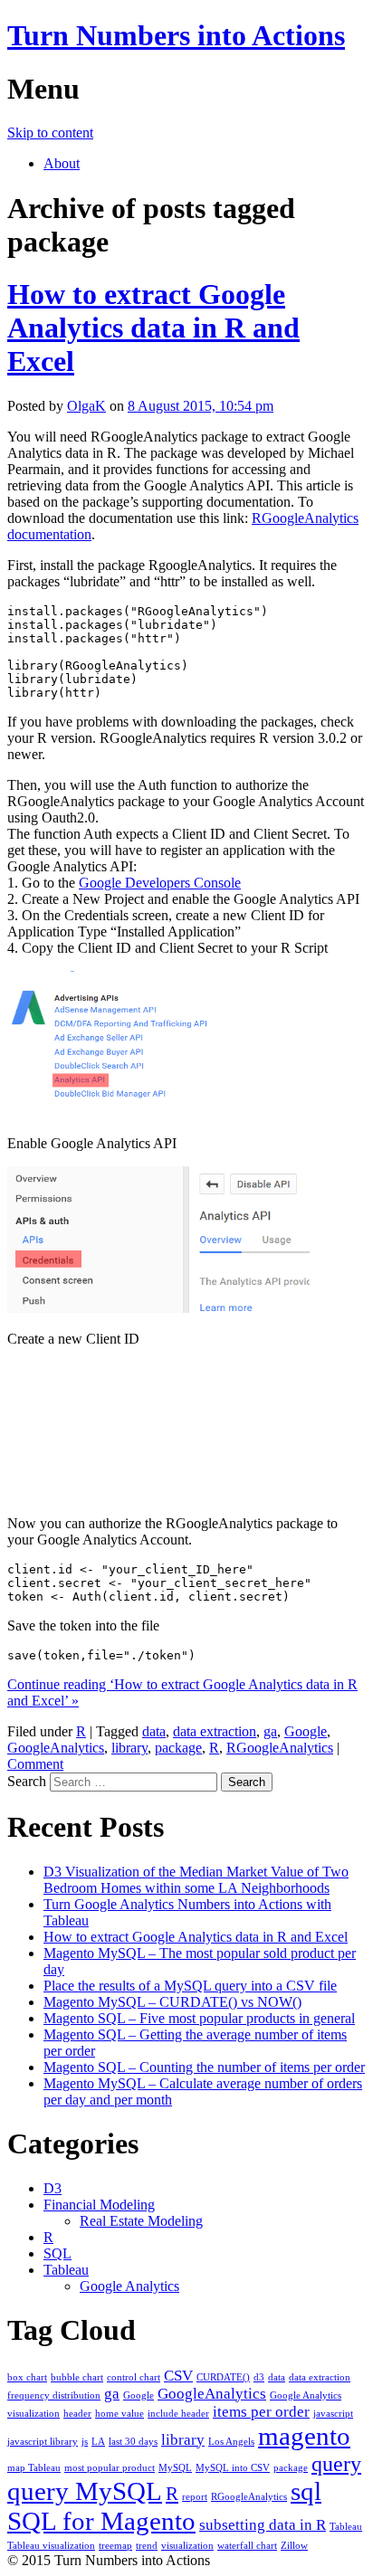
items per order (261, 2412)
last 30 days (133, 2442)
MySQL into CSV (233, 2468)
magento (304, 2436)
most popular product (110, 2468)
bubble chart (77, 2377)
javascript (333, 2414)
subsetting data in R (263, 2525)
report (195, 2497)
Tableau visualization (51, 2546)
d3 (259, 2377)
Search (27, 1781)
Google (306, 1731)
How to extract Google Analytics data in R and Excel (153, 328)
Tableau (66, 2270)
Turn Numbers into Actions (176, 35)
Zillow (294, 2546)
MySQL (175, 2468)
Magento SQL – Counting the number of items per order (204, 2067)
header (77, 2414)
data (154, 1731)
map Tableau (34, 2468)
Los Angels (231, 2442)
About (62, 163)
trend (147, 2546)
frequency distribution (54, 2395)
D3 (53, 2188)
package (178, 1748)
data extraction (215, 1731)
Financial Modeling (99, 2205)
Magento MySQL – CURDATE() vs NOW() (172, 2002)
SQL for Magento (101, 2521)
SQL (57, 2253)
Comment (35, 1764)
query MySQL (85, 2491)
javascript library (43, 2442)
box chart (27, 2377)
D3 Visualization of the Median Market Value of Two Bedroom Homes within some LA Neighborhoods (196, 1880)
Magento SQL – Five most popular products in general (199, 2018)
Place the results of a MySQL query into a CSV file (190, 1986)
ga (270, 1731)
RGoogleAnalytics (280, 1748)
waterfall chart (247, 2546)
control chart (134, 2377)
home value (120, 2414)
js (85, 2442)
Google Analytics (129, 2286)
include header (178, 2414)
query (336, 2463)
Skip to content (50, 133)
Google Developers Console (160, 883)
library (129, 1748)
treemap (115, 2546)
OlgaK (86, 406)
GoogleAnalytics (56, 1748)
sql (306, 2491)
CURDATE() (223, 2377)
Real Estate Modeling (141, 2221)
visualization (187, 2546)
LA (98, 2442)
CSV (178, 2376)
